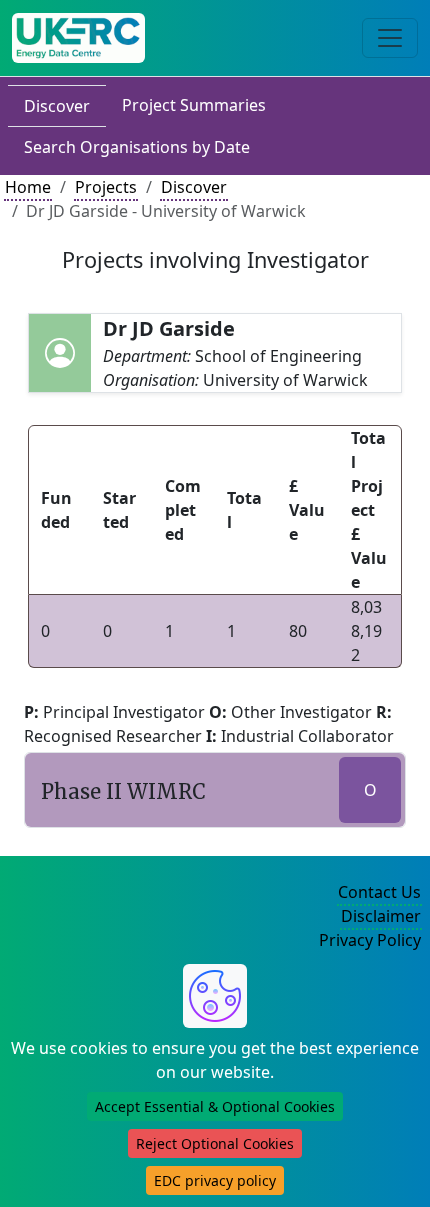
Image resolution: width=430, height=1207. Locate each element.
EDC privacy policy (215, 1180)
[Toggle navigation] (390, 38)
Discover (57, 106)
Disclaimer (381, 916)
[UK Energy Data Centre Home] (78, 38)
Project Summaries (194, 105)
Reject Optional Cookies (215, 1143)
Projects (106, 187)
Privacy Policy (370, 940)
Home (28, 187)
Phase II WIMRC (123, 791)
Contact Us (379, 892)
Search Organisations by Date (137, 147)
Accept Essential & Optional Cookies (215, 1106)
